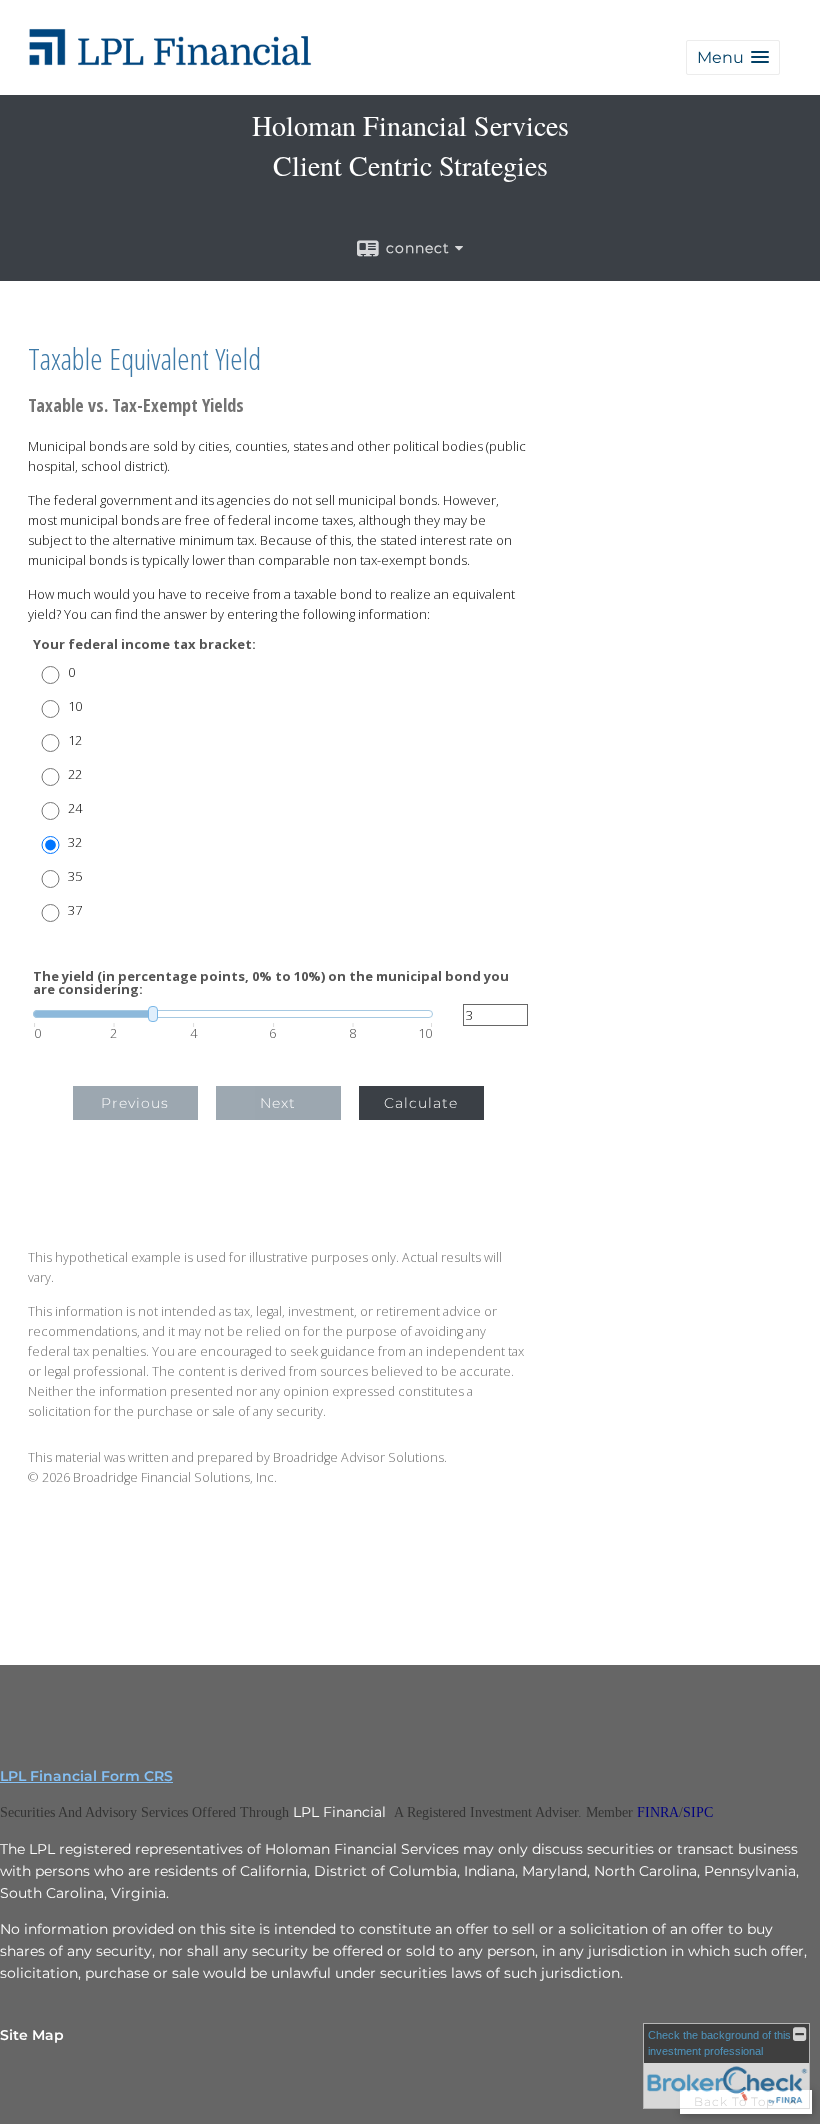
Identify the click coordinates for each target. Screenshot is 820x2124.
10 (75, 706)
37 (75, 910)
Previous (135, 1103)
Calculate (421, 1103)
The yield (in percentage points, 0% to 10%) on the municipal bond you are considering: (271, 983)
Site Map (32, 2035)
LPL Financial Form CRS (86, 1776)
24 (75, 808)
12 (75, 740)
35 (75, 876)
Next (278, 1103)
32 (75, 842)
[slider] (233, 1014)
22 (75, 774)
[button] (733, 57)
